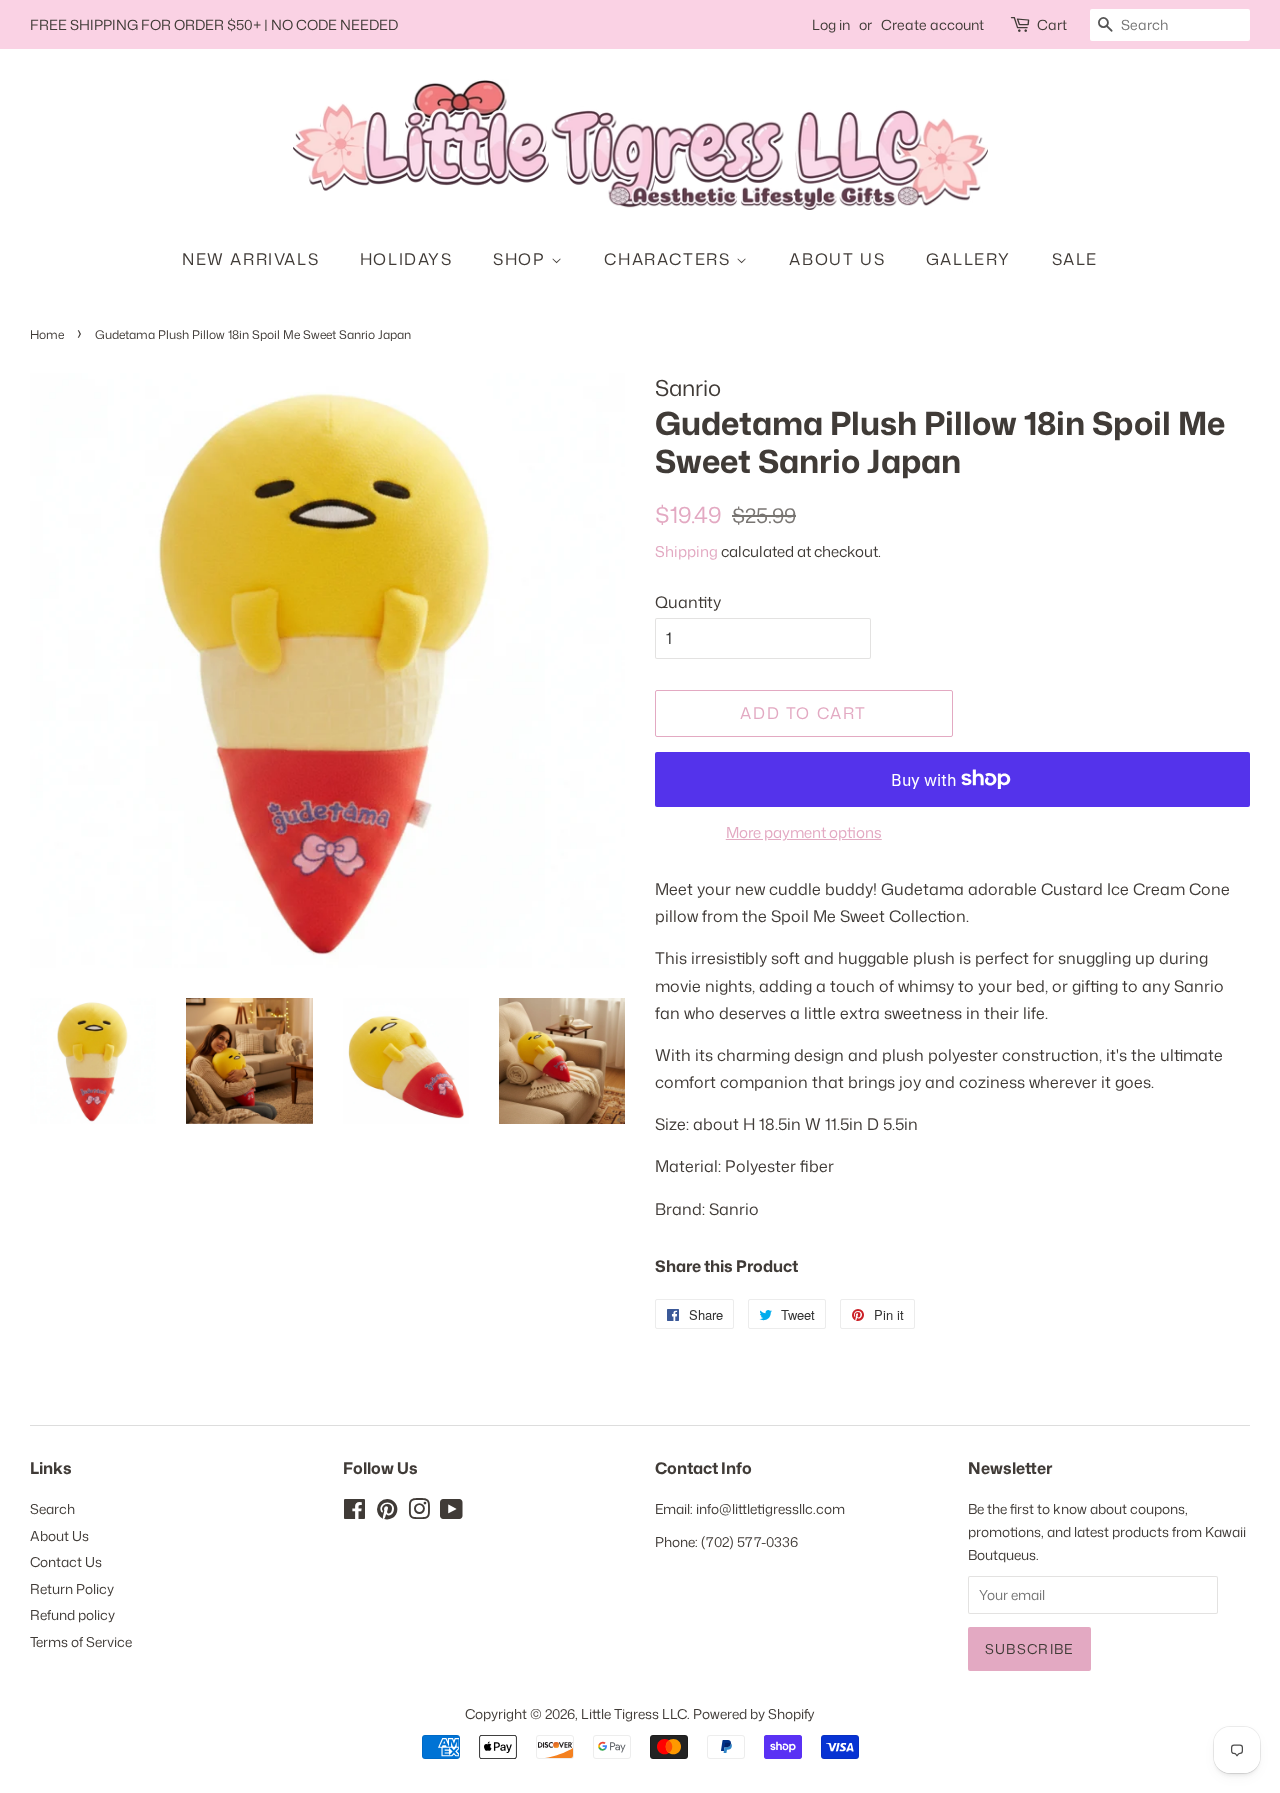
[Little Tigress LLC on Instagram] (419, 1512)
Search (52, 1508)
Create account (932, 24)
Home (47, 334)
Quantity (688, 602)
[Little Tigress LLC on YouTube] (451, 1512)
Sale (1075, 259)
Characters (670, 259)
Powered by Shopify (754, 1713)
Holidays (406, 259)
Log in (831, 24)
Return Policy (72, 1588)
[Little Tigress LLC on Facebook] (354, 1512)
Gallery (968, 259)
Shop (522, 259)
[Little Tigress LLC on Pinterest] (387, 1512)
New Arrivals (250, 259)
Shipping (686, 551)
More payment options (804, 832)
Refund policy (72, 1614)
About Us (837, 259)
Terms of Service (81, 1641)
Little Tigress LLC (634, 1713)
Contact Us (66, 1561)
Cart (1052, 24)
